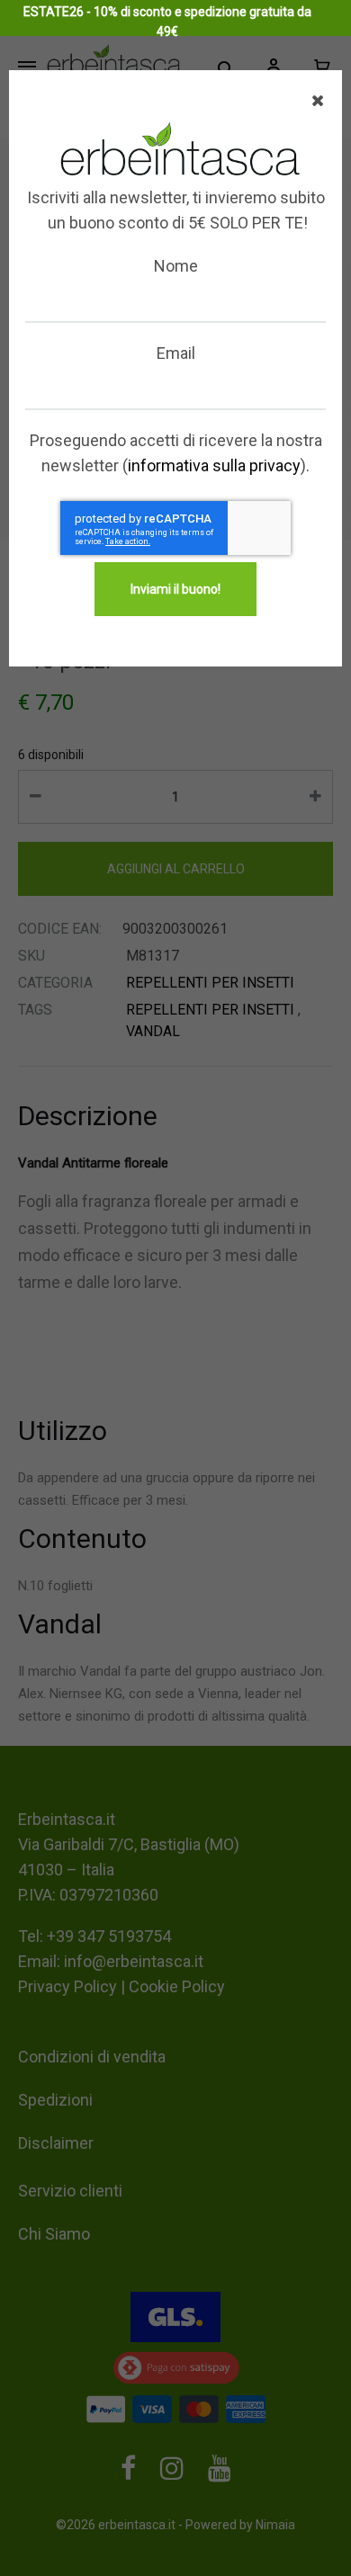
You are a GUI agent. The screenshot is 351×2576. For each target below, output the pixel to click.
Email (176, 353)
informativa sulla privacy (214, 465)
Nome (176, 266)
